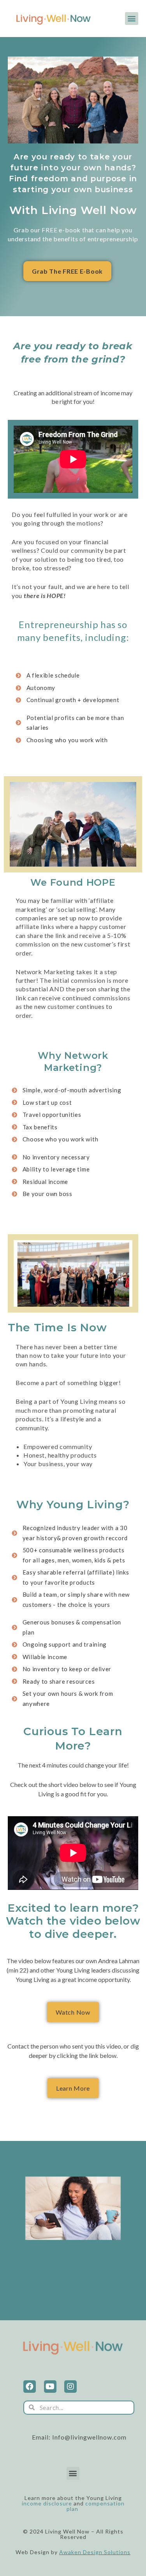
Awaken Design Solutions (95, 2552)
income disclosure (47, 2503)
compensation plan (96, 2506)
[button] (132, 19)
